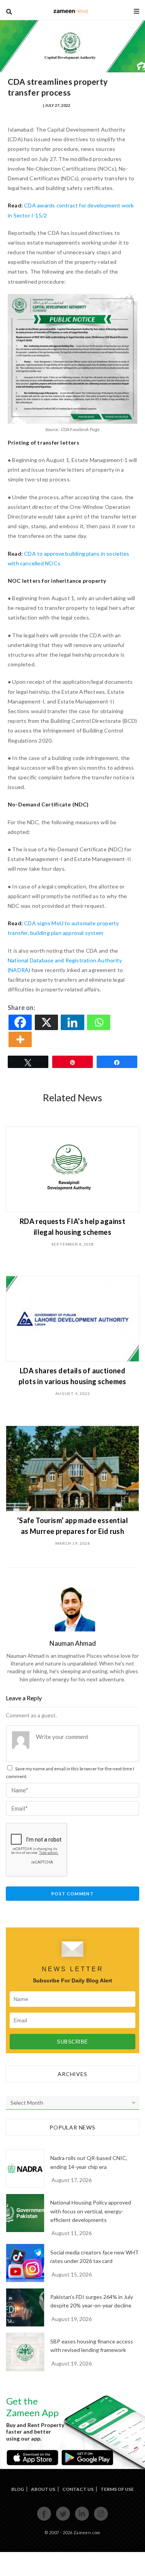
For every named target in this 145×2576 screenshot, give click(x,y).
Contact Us (78, 2489)
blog (71, 11)
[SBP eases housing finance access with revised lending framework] (25, 2352)
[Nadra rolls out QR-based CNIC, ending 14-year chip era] (25, 2169)
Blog (18, 2489)
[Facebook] (21, 1022)
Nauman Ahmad (25, 105)
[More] (21, 1039)
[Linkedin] (73, 1022)
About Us (43, 2489)
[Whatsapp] (99, 1022)
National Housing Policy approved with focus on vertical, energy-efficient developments (91, 2211)
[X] (47, 1022)
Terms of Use (117, 2489)
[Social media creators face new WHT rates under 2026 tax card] (25, 2263)
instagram (101, 2520)
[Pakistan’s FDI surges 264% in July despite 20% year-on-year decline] (25, 2307)
